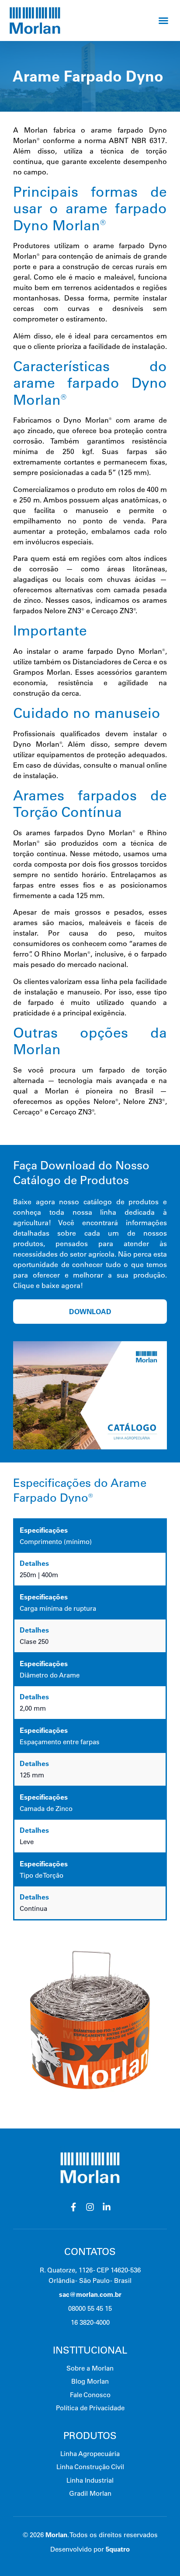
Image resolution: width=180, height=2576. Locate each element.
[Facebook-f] (73, 2207)
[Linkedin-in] (107, 2207)
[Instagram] (90, 2207)
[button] (163, 20)
